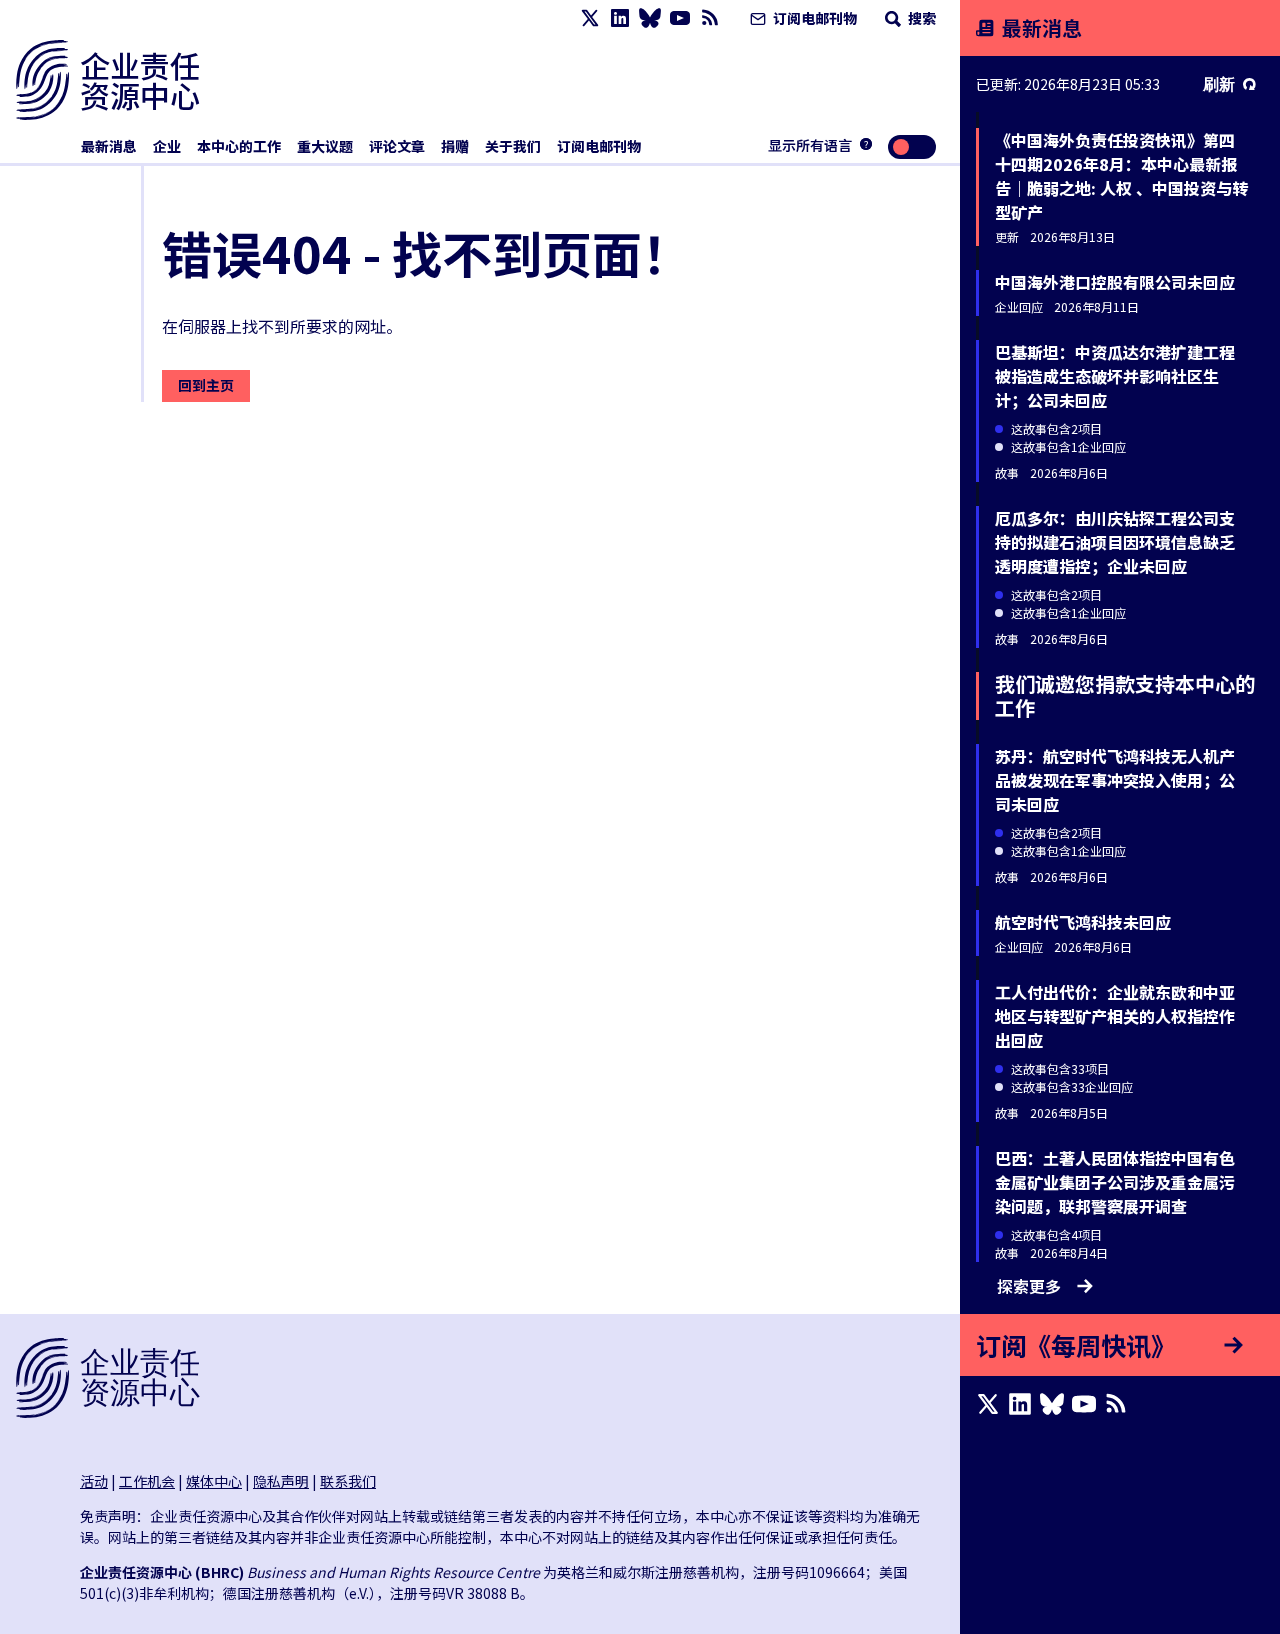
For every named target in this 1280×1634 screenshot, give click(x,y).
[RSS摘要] (710, 18)
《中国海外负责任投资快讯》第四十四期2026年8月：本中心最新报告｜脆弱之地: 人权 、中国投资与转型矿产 (1121, 176)
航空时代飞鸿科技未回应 (1083, 922)
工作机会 (147, 1481)
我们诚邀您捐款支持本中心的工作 (1125, 695)
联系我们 (348, 1481)
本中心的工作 (239, 146)
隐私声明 (281, 1481)
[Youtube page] (680, 18)
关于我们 (513, 146)
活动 (94, 1481)
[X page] (590, 18)
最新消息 (109, 146)
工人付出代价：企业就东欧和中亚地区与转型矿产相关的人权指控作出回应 (1115, 1016)
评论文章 (397, 146)
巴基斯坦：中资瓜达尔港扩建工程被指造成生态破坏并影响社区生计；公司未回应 (1115, 376)
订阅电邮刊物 (813, 18)
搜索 (920, 18)
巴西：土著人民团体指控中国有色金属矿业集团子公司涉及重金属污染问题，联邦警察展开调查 (1115, 1182)
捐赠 (455, 146)
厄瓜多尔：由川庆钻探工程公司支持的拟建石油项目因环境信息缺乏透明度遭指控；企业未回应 (1115, 542)
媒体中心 (214, 1481)
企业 (167, 146)
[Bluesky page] (650, 18)
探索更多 (1029, 1286)
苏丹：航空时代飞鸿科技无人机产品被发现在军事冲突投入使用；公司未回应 (1115, 780)
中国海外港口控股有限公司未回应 (1115, 282)
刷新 (1219, 84)
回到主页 (206, 385)
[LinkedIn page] (620, 18)
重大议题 (325, 146)
